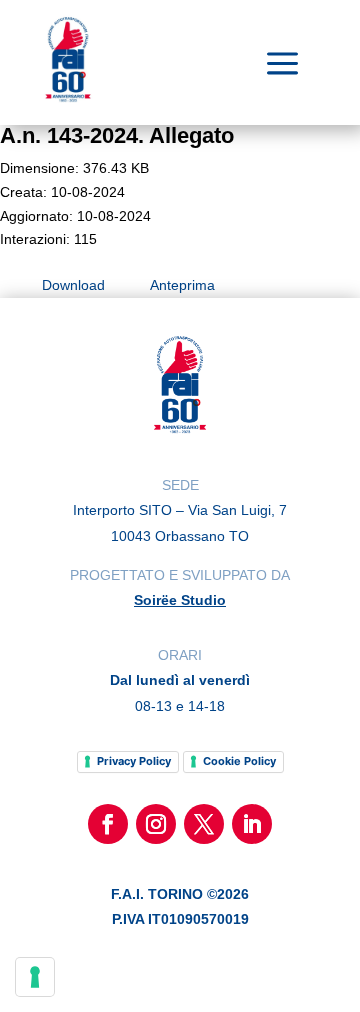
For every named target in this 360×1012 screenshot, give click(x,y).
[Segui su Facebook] (108, 824)
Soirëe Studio (180, 600)
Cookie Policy (239, 761)
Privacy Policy (134, 761)
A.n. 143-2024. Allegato (117, 135)
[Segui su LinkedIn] (252, 824)
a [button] (282, 65)
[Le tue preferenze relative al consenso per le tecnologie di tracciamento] (35, 977)
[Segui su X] (204, 824)
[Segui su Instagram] (156, 824)
